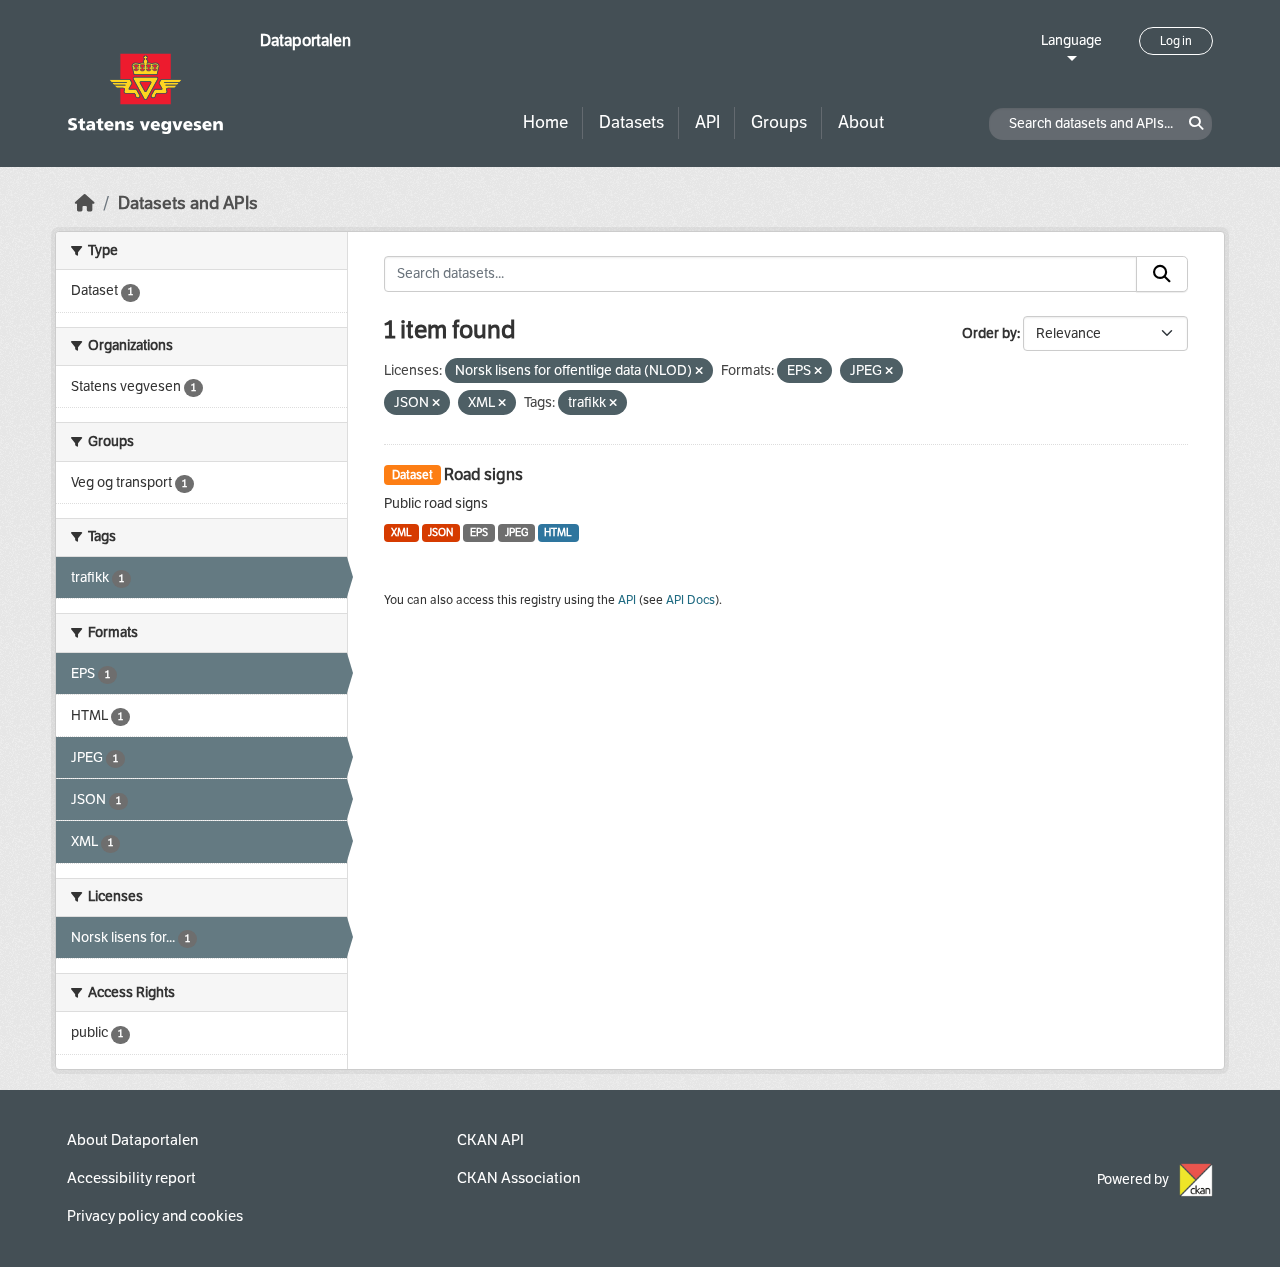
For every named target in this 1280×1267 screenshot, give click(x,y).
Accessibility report (131, 1178)
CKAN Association (518, 1178)
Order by (989, 333)
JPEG (516, 532)
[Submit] (1162, 274)
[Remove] (699, 371)
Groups (779, 122)
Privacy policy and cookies (155, 1216)
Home (545, 122)
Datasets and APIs (188, 203)
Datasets (631, 122)
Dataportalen (305, 40)
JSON (440, 532)
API (707, 122)
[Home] (85, 203)
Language (1071, 40)
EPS (479, 532)
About (861, 122)
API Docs (690, 600)
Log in (1176, 41)
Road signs (483, 474)
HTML (558, 532)
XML (401, 532)
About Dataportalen (132, 1140)
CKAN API (490, 1140)
